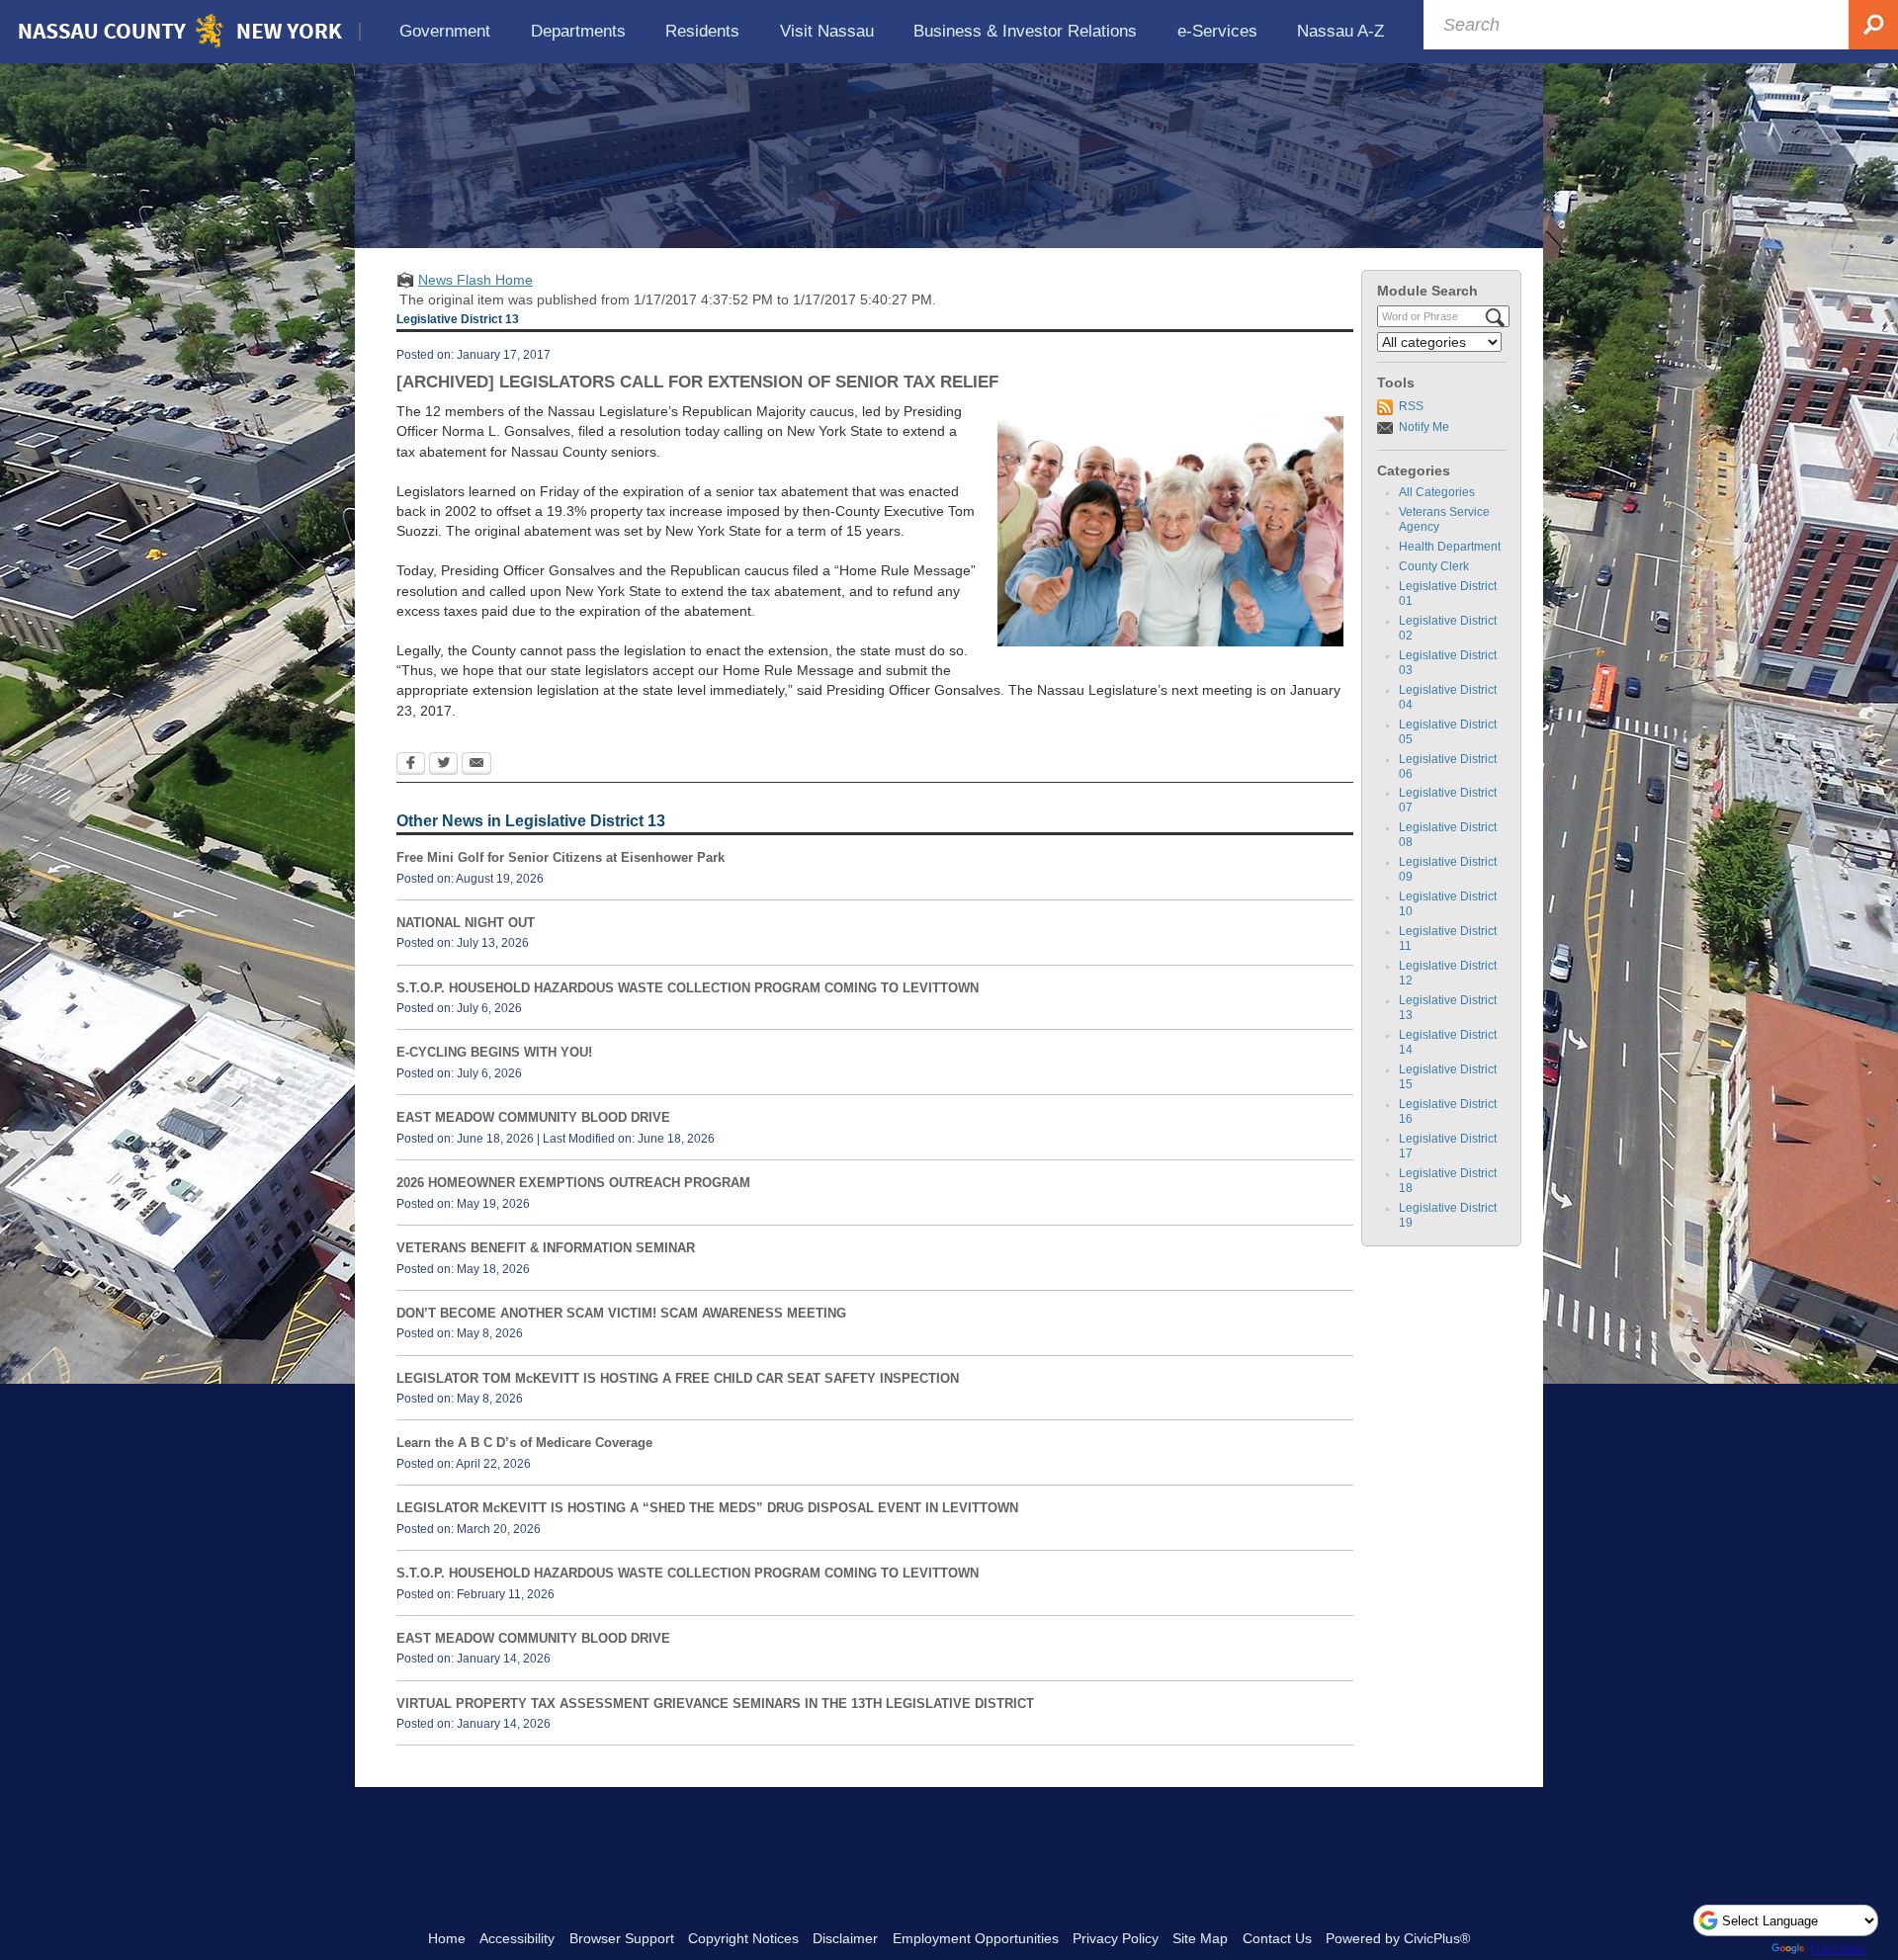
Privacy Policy (1116, 1938)
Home (447, 1938)
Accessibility (517, 1938)
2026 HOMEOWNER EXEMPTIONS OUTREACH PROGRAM (573, 1183)
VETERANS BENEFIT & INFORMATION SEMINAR (546, 1248)
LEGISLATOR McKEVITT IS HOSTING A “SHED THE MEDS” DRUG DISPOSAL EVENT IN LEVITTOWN (707, 1508)
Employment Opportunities (976, 1938)
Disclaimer (845, 1938)
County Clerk (1434, 566)
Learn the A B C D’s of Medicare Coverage (524, 1443)
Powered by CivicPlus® (1398, 1938)
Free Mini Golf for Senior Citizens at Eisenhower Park (561, 857)
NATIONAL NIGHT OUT (466, 923)
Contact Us (1277, 1938)
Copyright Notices (743, 1938)
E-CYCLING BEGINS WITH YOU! (494, 1052)
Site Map (1200, 1938)
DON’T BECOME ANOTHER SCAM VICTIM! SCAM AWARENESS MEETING (621, 1313)
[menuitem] (445, 31)
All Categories (1437, 492)
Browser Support (622, 1938)
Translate (1837, 1948)
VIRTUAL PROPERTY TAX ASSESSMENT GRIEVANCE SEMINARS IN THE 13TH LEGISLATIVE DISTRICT (715, 1704)
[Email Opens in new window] (476, 765)
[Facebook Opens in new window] (411, 765)
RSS (1411, 406)
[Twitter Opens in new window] (443, 765)
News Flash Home (475, 280)
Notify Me (1424, 427)
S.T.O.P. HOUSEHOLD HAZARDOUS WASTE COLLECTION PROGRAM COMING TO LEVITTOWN (688, 988)
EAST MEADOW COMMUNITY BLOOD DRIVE (533, 1117)
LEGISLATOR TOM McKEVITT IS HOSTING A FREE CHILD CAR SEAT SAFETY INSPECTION (678, 1378)
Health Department (1450, 547)
